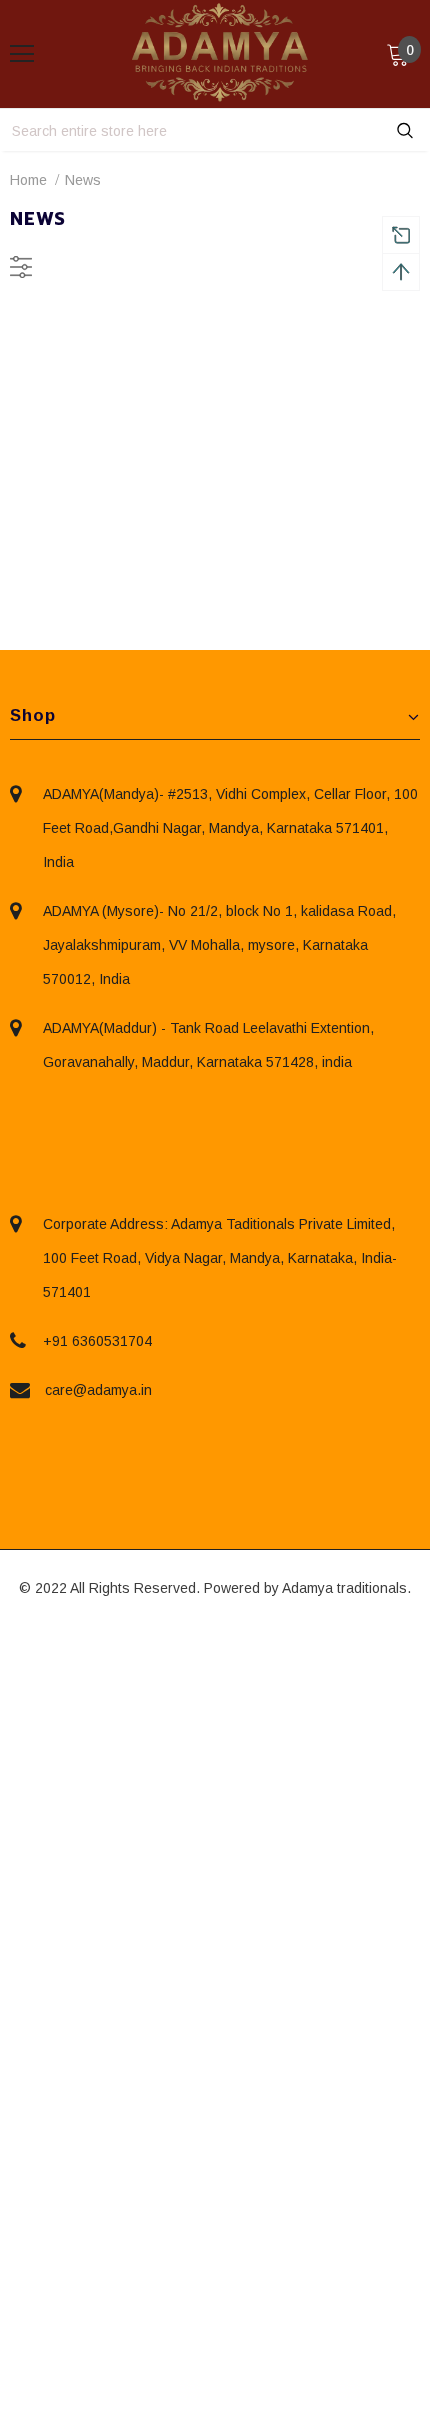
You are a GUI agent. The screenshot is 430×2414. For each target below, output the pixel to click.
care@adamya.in (98, 1390)
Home (28, 180)
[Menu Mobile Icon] (22, 54)
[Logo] (220, 53)
